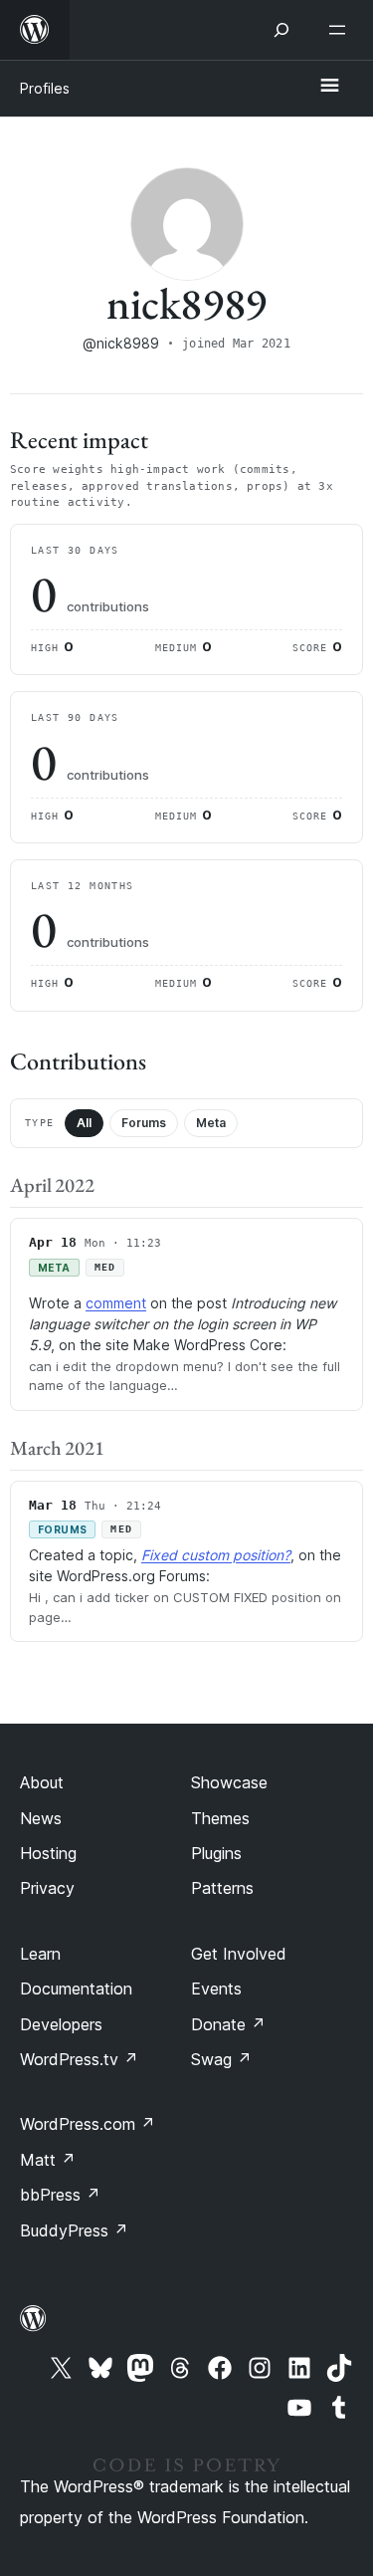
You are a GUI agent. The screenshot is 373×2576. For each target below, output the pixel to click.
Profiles (45, 88)
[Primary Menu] (329, 87)
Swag (221, 2059)
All (84, 1123)
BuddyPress (74, 2230)
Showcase (229, 1782)
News (41, 1818)
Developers (61, 2024)
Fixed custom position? (216, 1555)
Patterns (222, 1888)
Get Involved (239, 1954)
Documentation (76, 1989)
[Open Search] (281, 30)
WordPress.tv (79, 2059)
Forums (144, 1123)
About (42, 1782)
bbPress (60, 2195)
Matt (48, 2160)
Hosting (48, 1853)
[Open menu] (341, 30)
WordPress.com (88, 2124)
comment (116, 1303)
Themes (220, 1818)
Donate (228, 2024)
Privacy (47, 1888)
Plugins (216, 1853)
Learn (40, 1954)
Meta (211, 1123)
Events (216, 1989)
